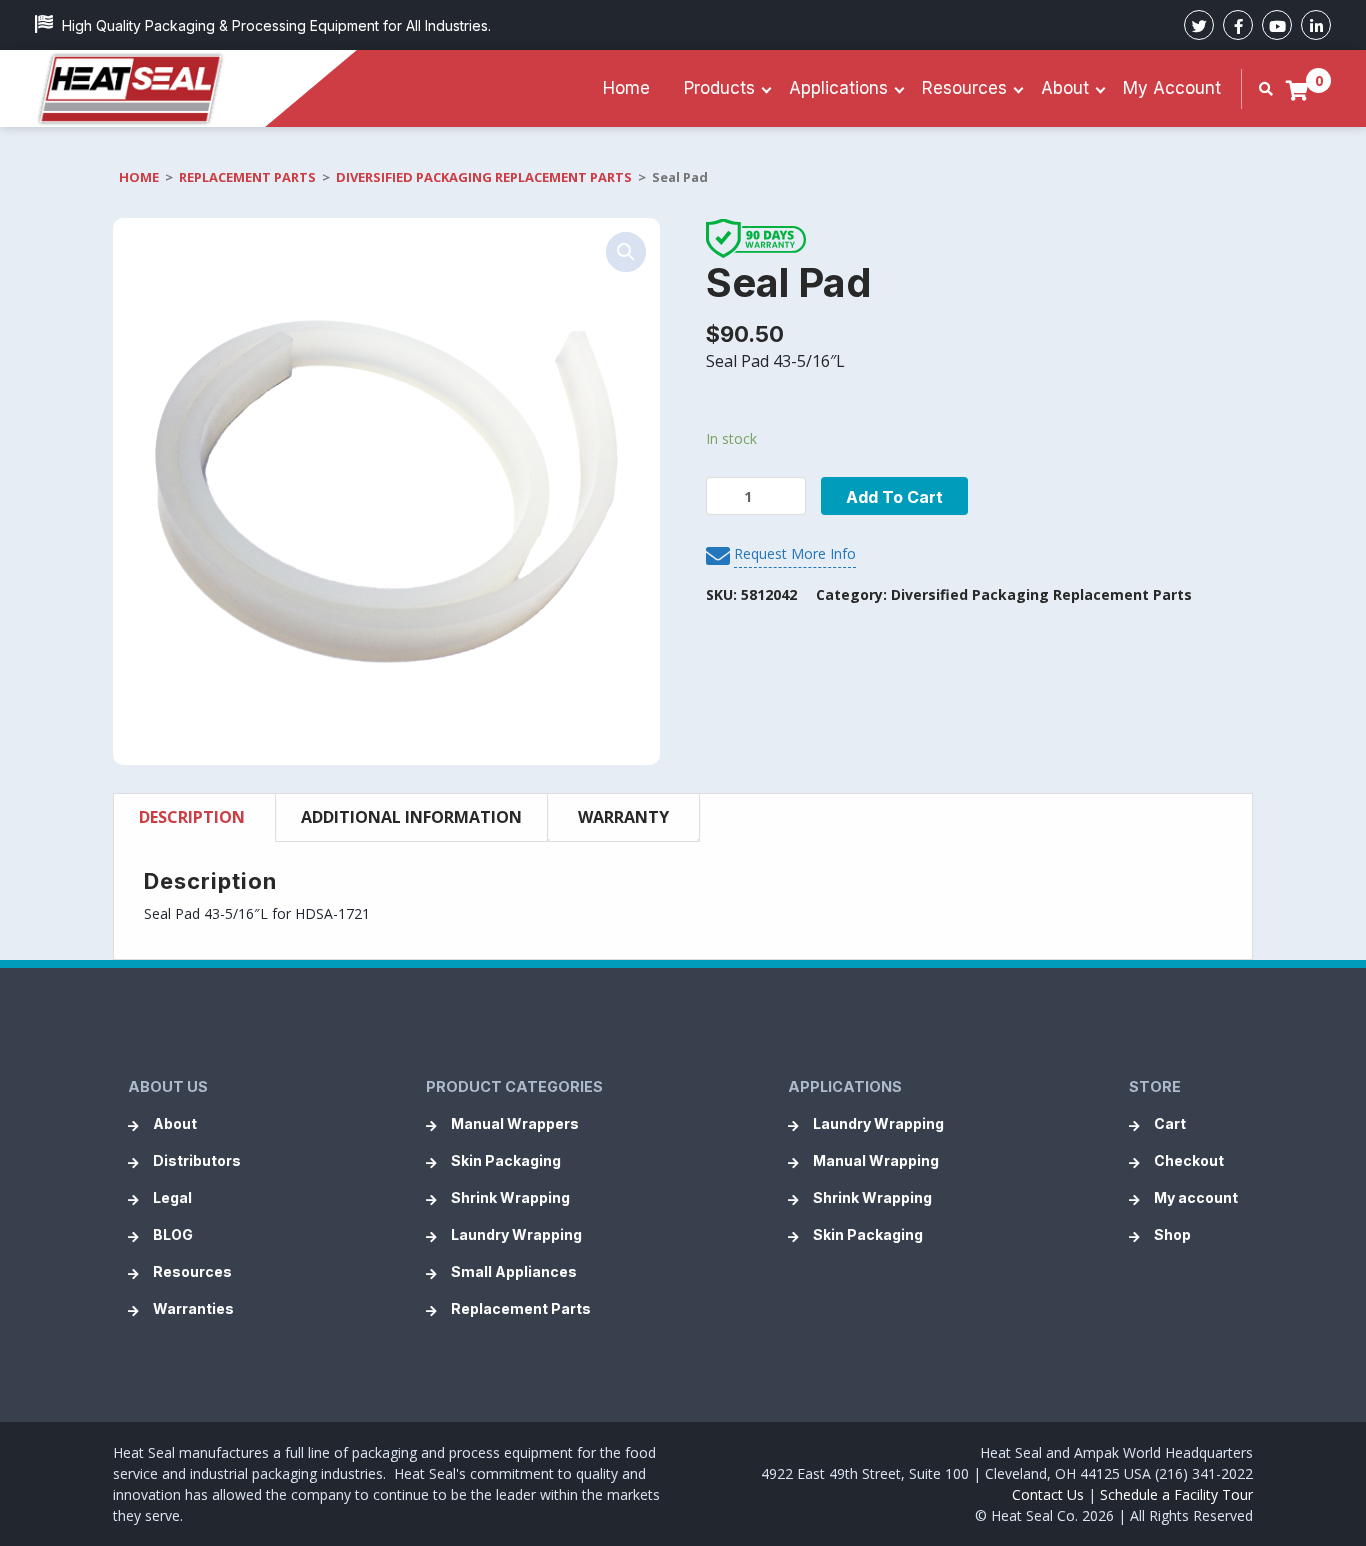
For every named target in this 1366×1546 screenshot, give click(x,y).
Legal (172, 1197)
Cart (1170, 1123)
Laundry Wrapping (516, 1234)
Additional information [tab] (411, 817)
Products (719, 88)
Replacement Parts (247, 177)
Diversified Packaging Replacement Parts (484, 177)
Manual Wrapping (876, 1160)
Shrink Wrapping (510, 1197)
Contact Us (1048, 1494)
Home (626, 88)
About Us (168, 1086)
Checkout (1189, 1160)
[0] (1297, 89)
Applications (838, 88)
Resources (964, 88)
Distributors (197, 1160)
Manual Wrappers (515, 1123)
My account (1172, 88)
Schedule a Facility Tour (1176, 1494)
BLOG (173, 1234)
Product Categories (514, 1086)
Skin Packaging (506, 1160)
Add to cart (894, 497)
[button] (626, 252)
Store (1155, 1086)
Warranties (193, 1308)
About (1065, 88)
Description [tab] (192, 817)
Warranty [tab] (623, 817)
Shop (1172, 1234)
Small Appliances (514, 1271)
